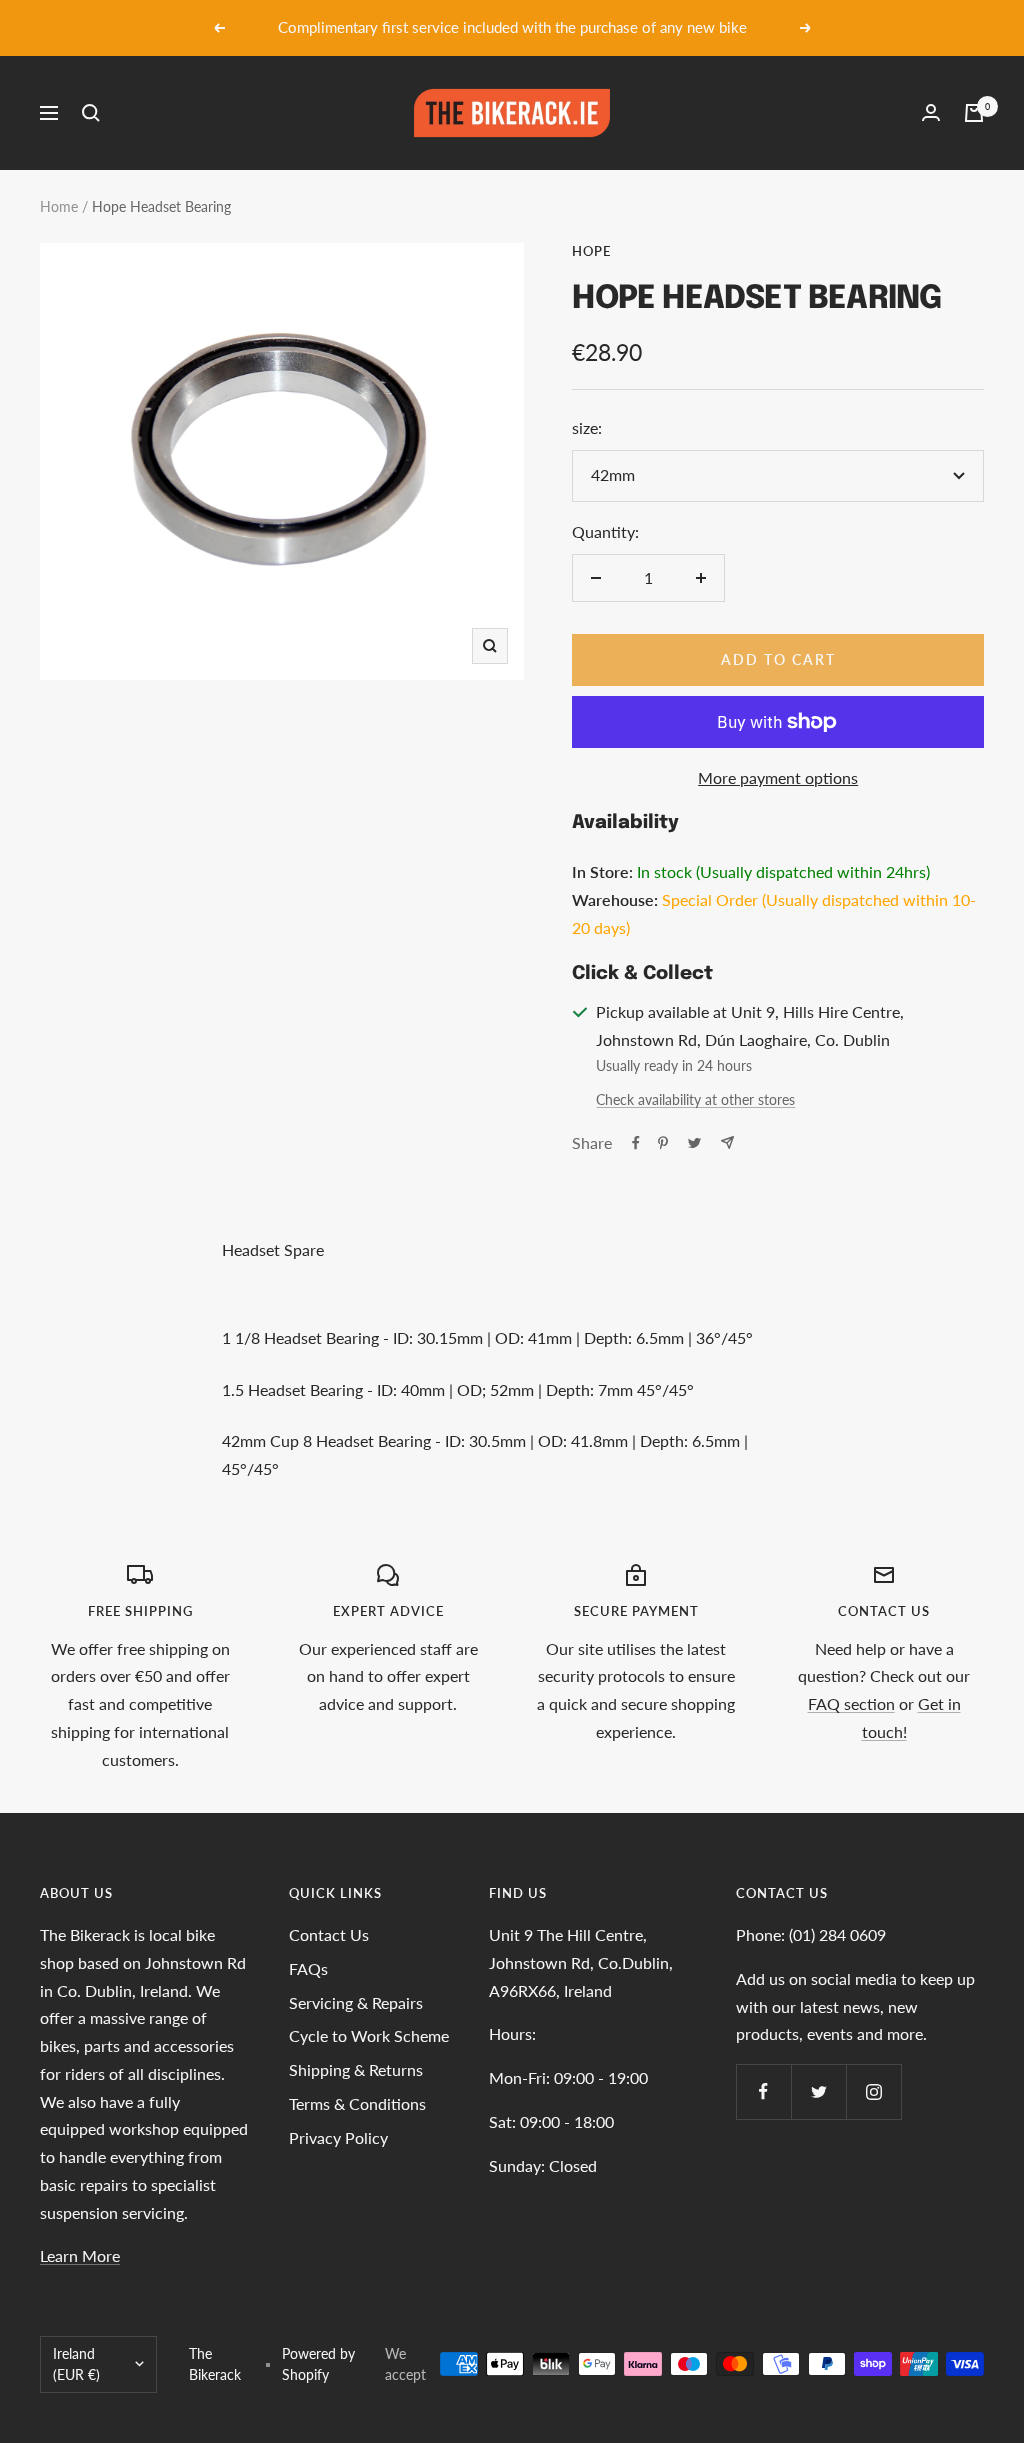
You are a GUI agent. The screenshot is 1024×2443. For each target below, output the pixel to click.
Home (59, 206)
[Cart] (974, 113)
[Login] (931, 112)
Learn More (80, 2255)
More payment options (778, 777)
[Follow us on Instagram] (873, 2091)
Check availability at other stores (695, 1099)
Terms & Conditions (357, 2103)
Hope (591, 251)
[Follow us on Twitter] (818, 2091)
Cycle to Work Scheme (369, 2035)
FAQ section (851, 1703)
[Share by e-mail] (727, 1142)
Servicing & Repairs (356, 2002)
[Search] (91, 113)
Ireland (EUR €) (76, 2364)
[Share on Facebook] (636, 1143)
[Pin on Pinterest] (663, 1143)
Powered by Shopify (318, 2364)
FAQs (308, 1968)
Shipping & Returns (356, 2069)
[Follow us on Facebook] (763, 2091)
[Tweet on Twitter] (694, 1143)
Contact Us (329, 1934)
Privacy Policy (338, 2137)
